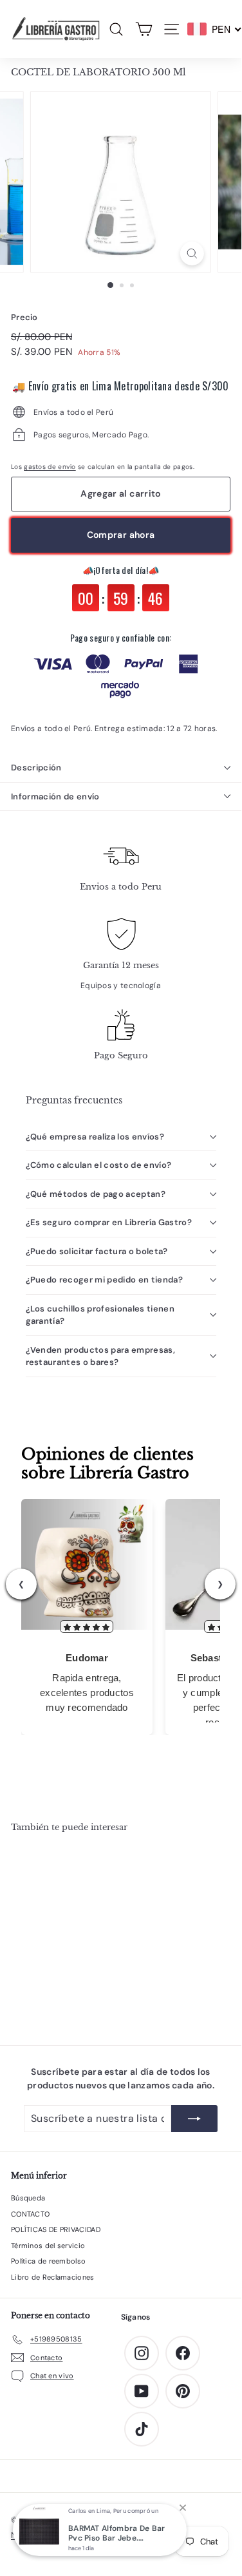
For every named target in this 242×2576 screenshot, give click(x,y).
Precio (24, 317)
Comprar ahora (121, 535)
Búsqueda (28, 2198)
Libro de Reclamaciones (53, 2277)
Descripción (36, 768)
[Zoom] (192, 253)
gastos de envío (50, 467)
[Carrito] (144, 29)
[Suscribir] (194, 2119)
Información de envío (55, 797)
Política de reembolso (48, 2261)
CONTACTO (30, 2214)
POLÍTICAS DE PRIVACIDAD (56, 2229)
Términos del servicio (48, 2246)
